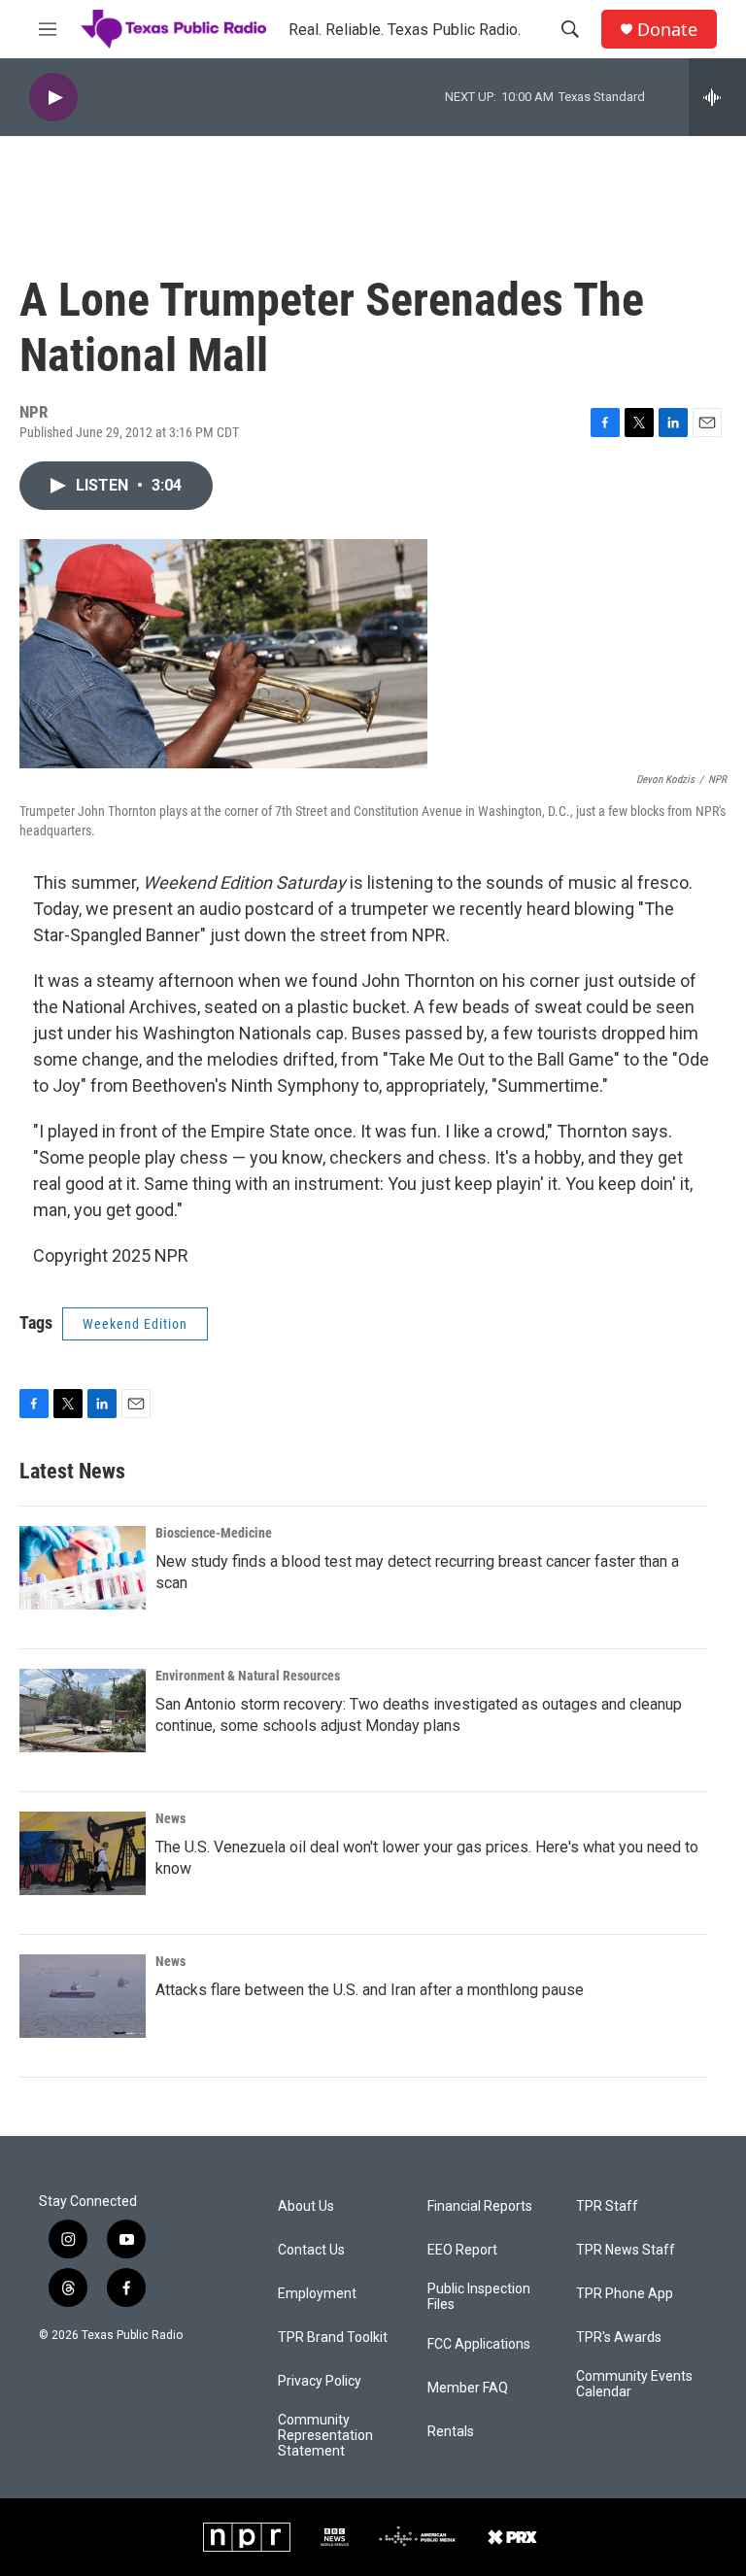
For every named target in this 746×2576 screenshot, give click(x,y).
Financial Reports (480, 2206)
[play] (53, 98)
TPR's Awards (619, 2338)
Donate (667, 30)
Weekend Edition (135, 1324)
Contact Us (311, 2250)
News (170, 1818)
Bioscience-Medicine (214, 1533)
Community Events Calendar (634, 2384)
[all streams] (717, 97)
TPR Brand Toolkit (333, 2338)
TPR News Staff (626, 2250)
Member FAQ (468, 2388)
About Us (306, 2206)
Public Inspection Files (479, 2297)
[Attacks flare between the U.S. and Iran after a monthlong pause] (83, 1996)
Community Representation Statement (325, 2436)
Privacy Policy (320, 2381)
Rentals (451, 2432)
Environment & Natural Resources (248, 1676)
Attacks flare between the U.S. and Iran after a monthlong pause (370, 1990)
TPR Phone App (625, 2294)
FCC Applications (479, 2344)
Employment (317, 2294)
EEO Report (462, 2250)
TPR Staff (607, 2206)
